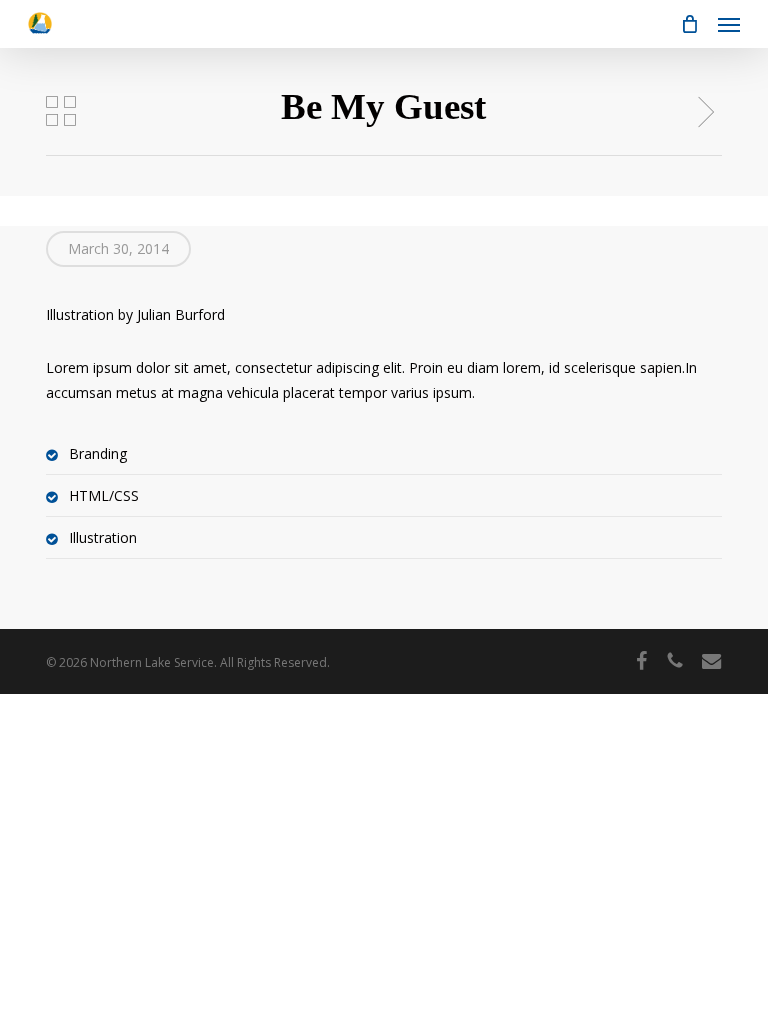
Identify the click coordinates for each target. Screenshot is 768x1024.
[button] (729, 24)
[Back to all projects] (61, 111)
